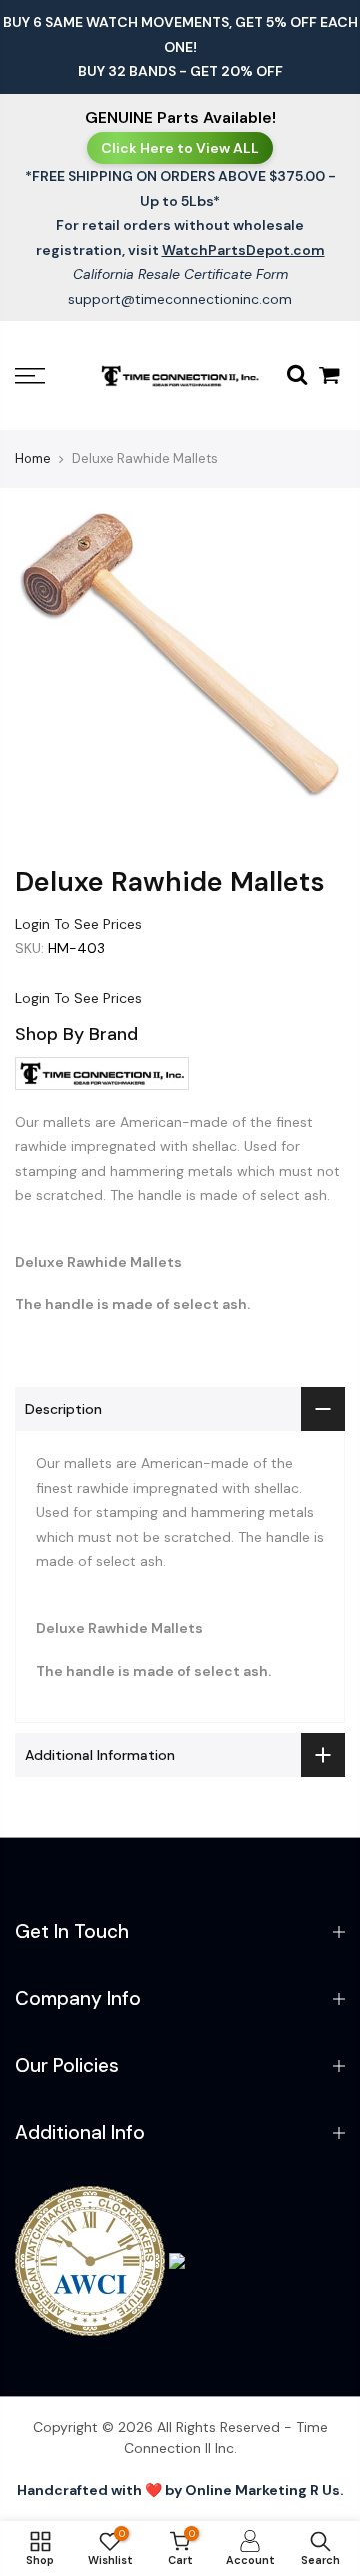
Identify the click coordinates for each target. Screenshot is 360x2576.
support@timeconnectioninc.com (180, 299)
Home (33, 459)
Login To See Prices (78, 924)
